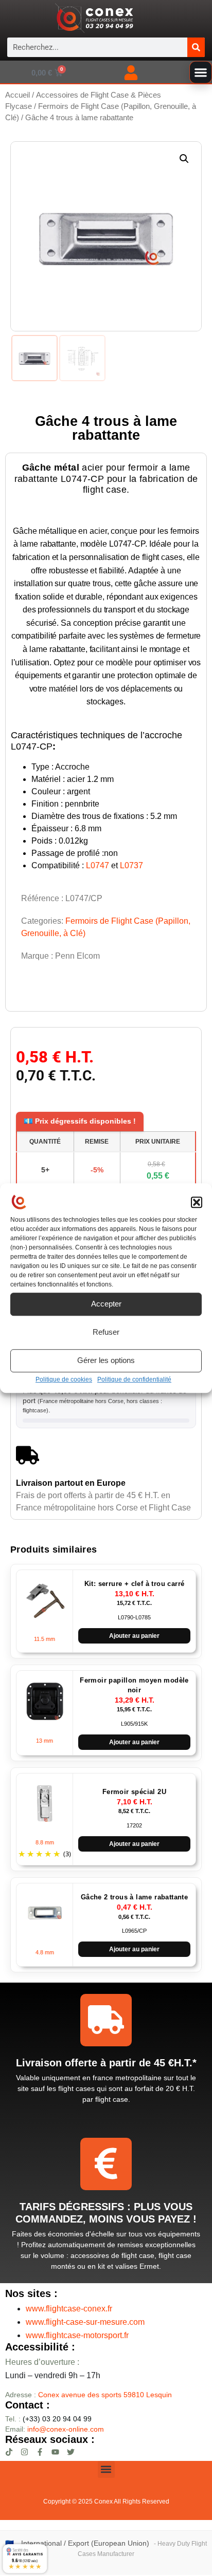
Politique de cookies (64, 1379)
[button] (197, 1203)
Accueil (17, 95)
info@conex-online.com (66, 2429)
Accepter (106, 1304)
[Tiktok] (9, 2452)
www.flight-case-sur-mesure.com (85, 2322)
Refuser (106, 1332)
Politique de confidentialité (134, 1379)
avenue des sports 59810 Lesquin (105, 2395)
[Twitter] (71, 2452)
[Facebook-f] (40, 2452)
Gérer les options (106, 1360)
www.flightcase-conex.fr (69, 2309)
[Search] (196, 47)
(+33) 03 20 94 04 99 (48, 2419)
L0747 (98, 865)
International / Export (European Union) (85, 2543)
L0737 (131, 865)
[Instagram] (24, 2452)
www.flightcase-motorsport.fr (77, 2335)
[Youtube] (55, 2452)
